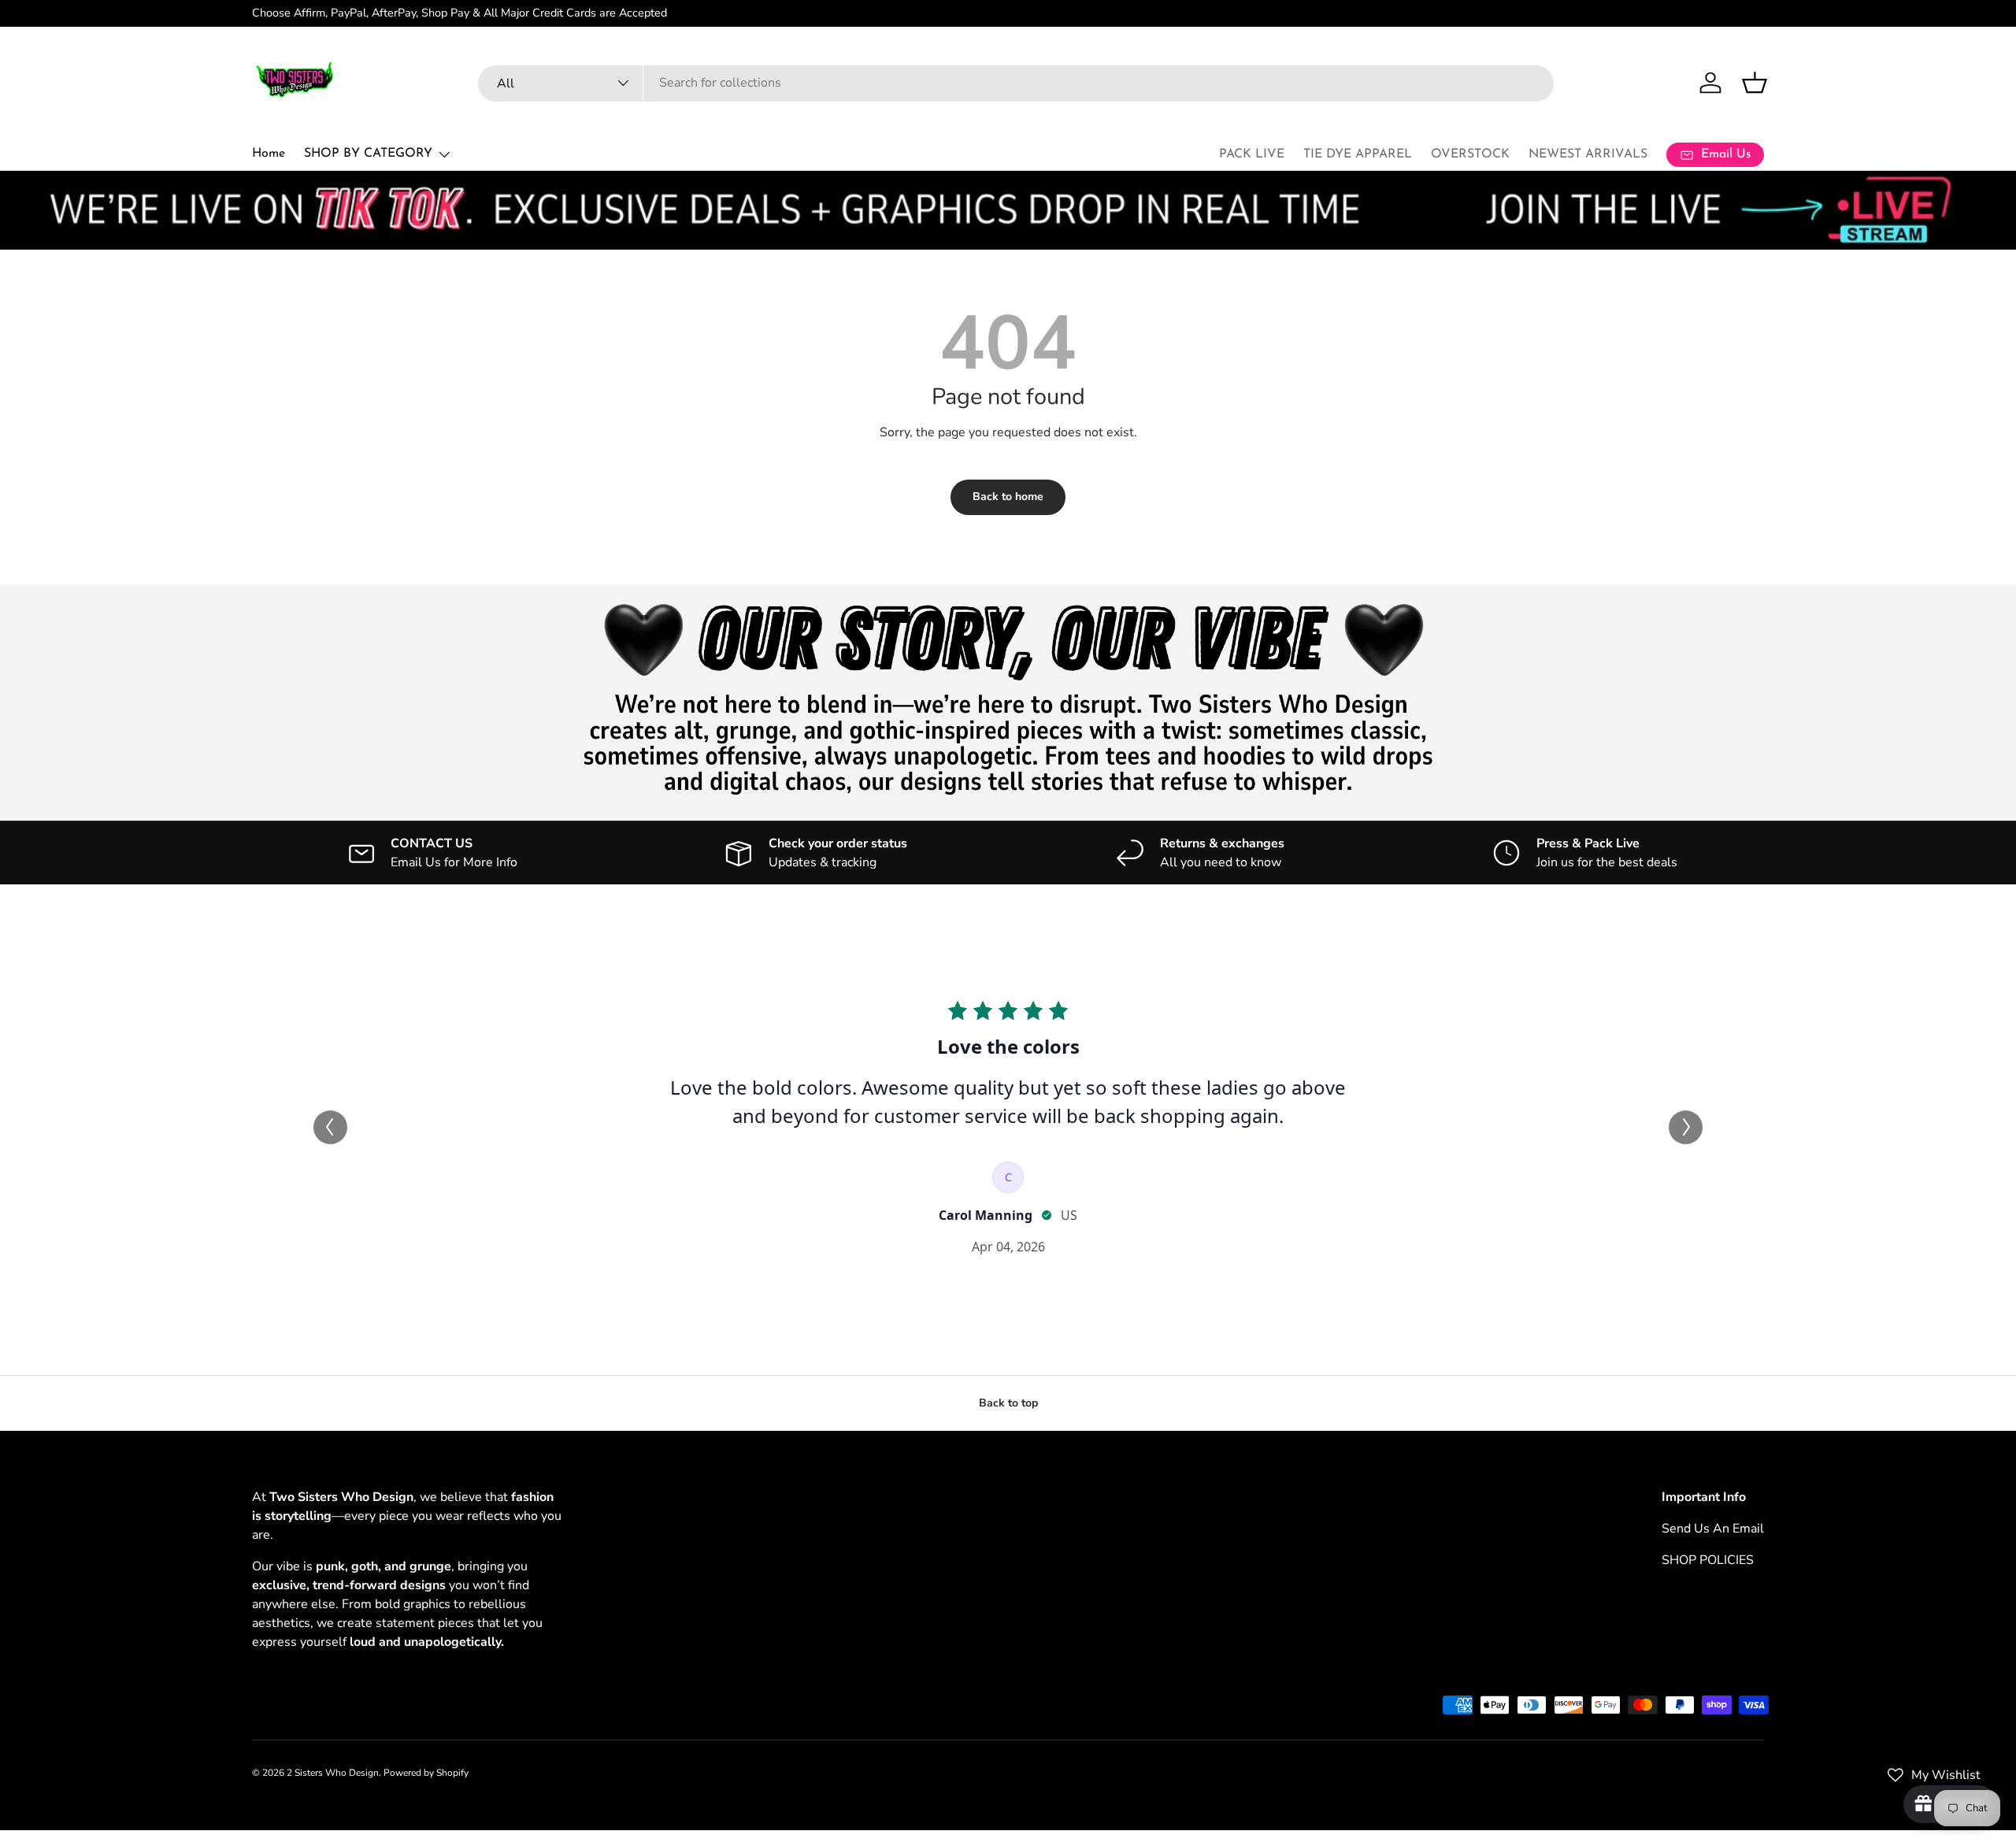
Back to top (1008, 1403)
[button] (1755, 83)
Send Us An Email (1713, 1529)
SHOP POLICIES (1708, 1560)
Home (269, 154)
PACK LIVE (1252, 154)
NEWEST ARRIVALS (1588, 154)
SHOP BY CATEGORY (368, 154)
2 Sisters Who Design (333, 1773)
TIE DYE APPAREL (1358, 154)
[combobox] (1016, 83)
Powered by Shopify (426, 1773)
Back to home (1008, 497)
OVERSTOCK (1470, 154)
